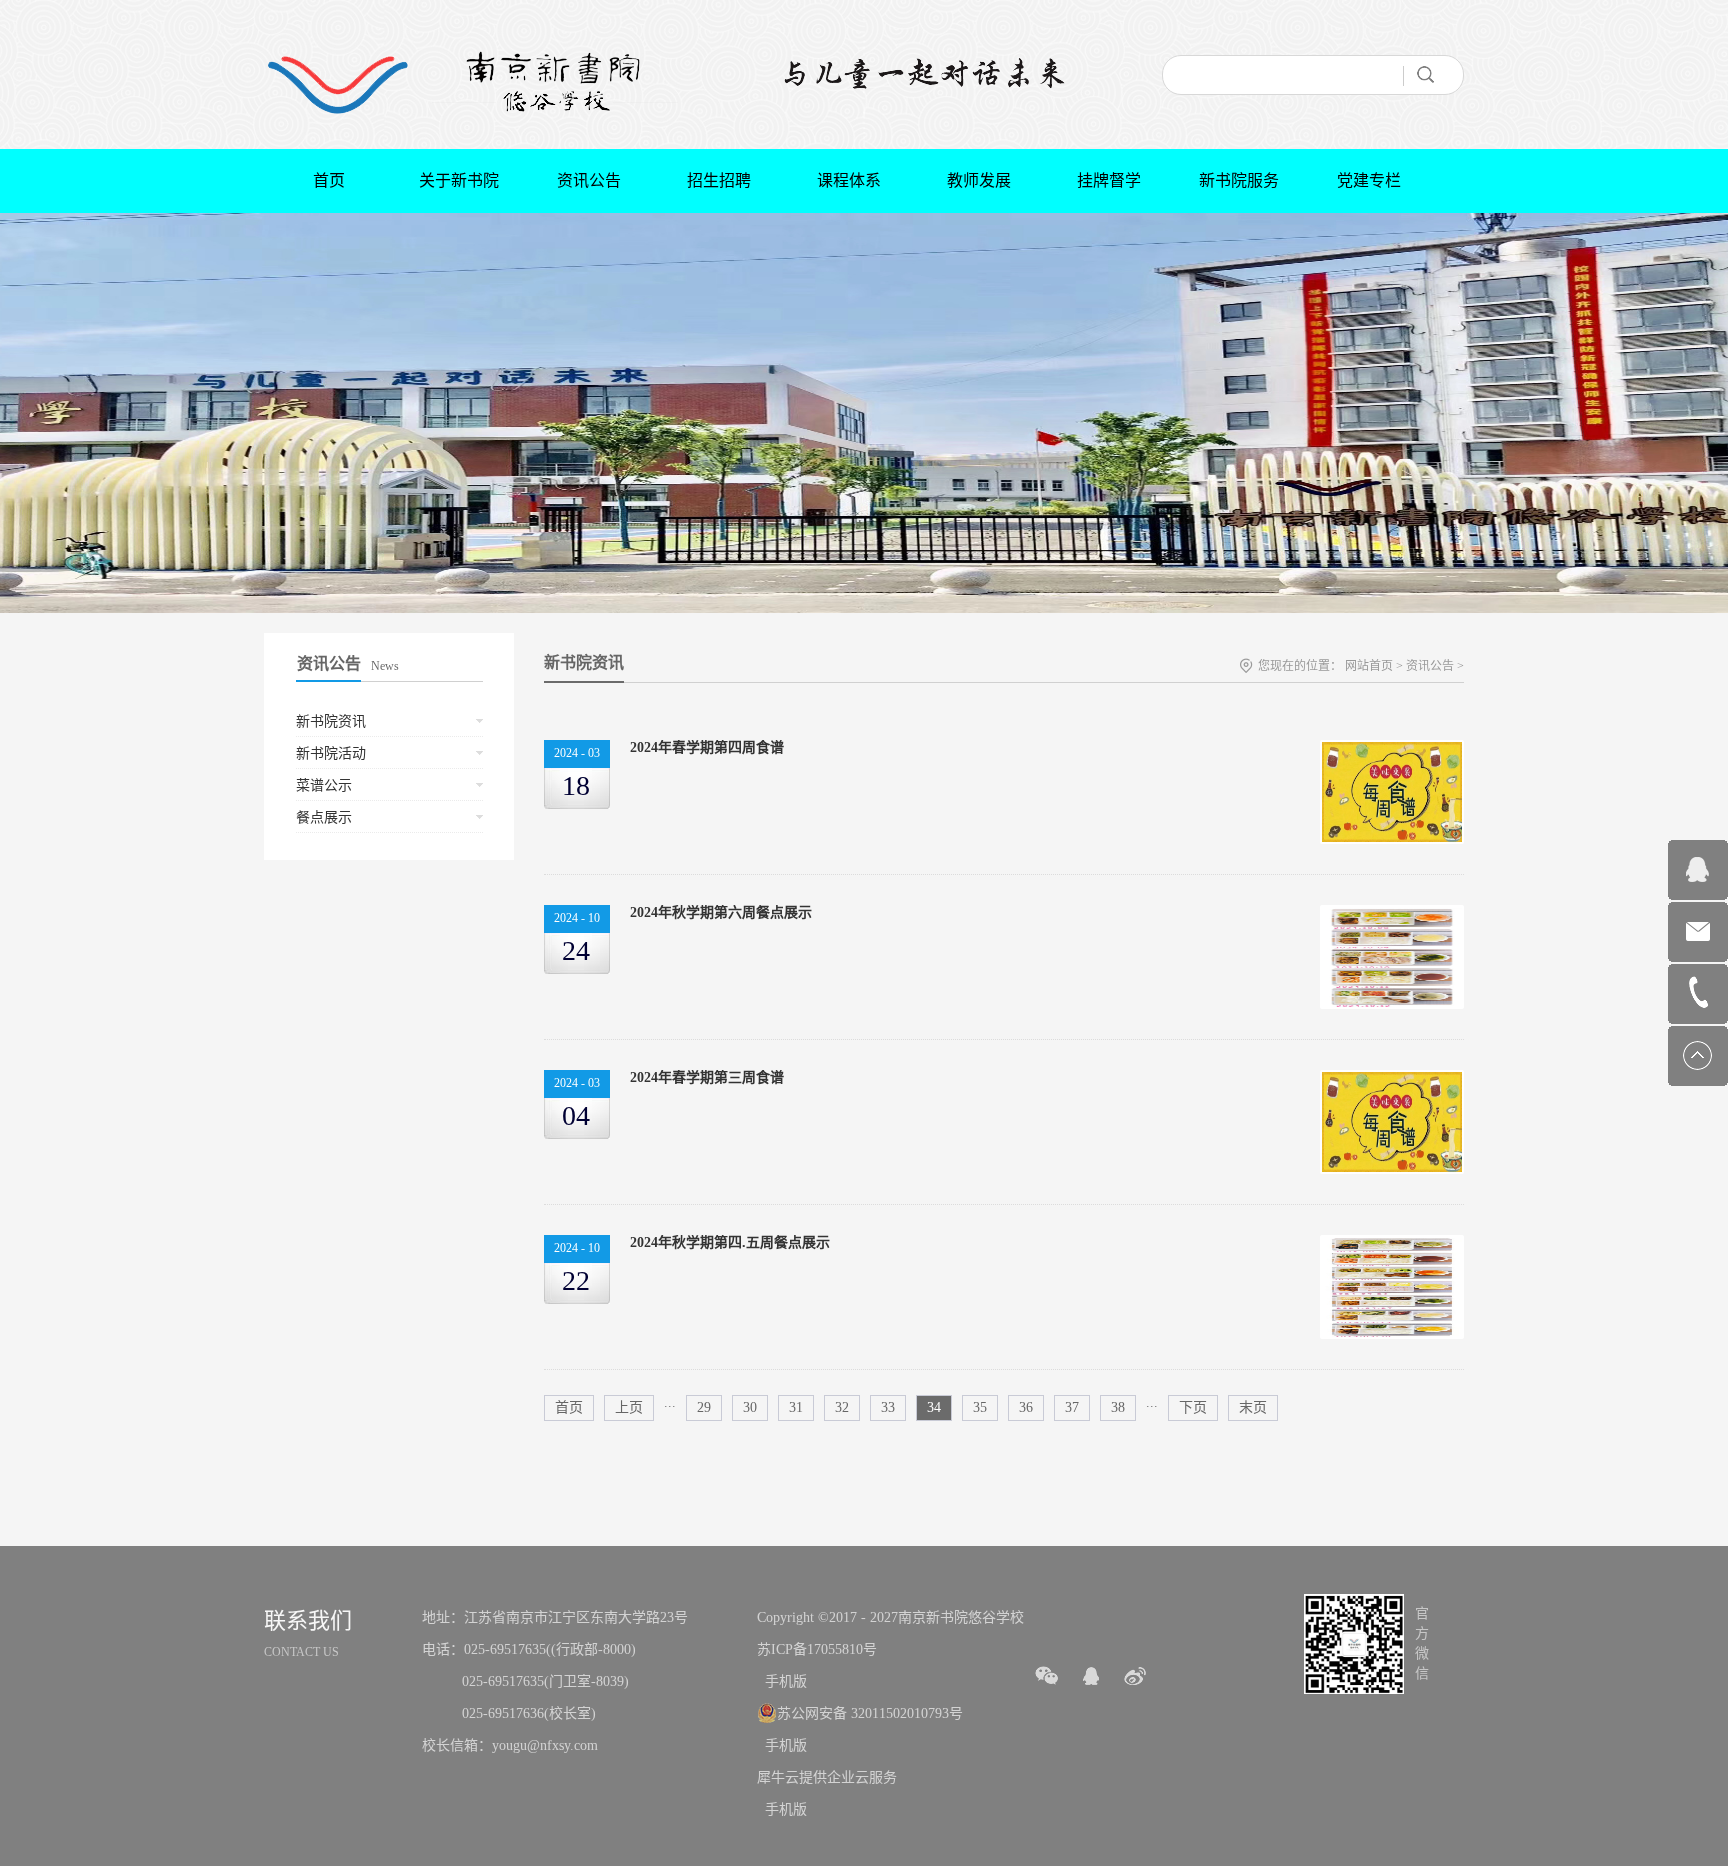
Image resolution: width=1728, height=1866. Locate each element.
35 (980, 1407)
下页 (1193, 1407)
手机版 (782, 1681)
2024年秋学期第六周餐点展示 (721, 912)
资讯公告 (1430, 666)
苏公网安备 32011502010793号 (870, 1713)
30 (750, 1407)
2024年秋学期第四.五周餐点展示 (730, 1242)
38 (1118, 1407)
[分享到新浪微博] (1135, 1676)
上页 (629, 1407)
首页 (329, 180)
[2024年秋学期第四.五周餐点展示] (1392, 1245)
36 (1026, 1407)
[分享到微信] (1047, 1676)
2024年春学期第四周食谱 (707, 747)
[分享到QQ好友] (1091, 1676)
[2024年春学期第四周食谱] (1392, 750)
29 (704, 1407)
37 (1072, 1407)
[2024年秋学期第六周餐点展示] (1392, 915)
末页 (1253, 1407)
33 (888, 1407)
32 (842, 1407)
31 (796, 1407)
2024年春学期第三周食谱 (707, 1077)
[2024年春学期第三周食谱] (1392, 1080)
